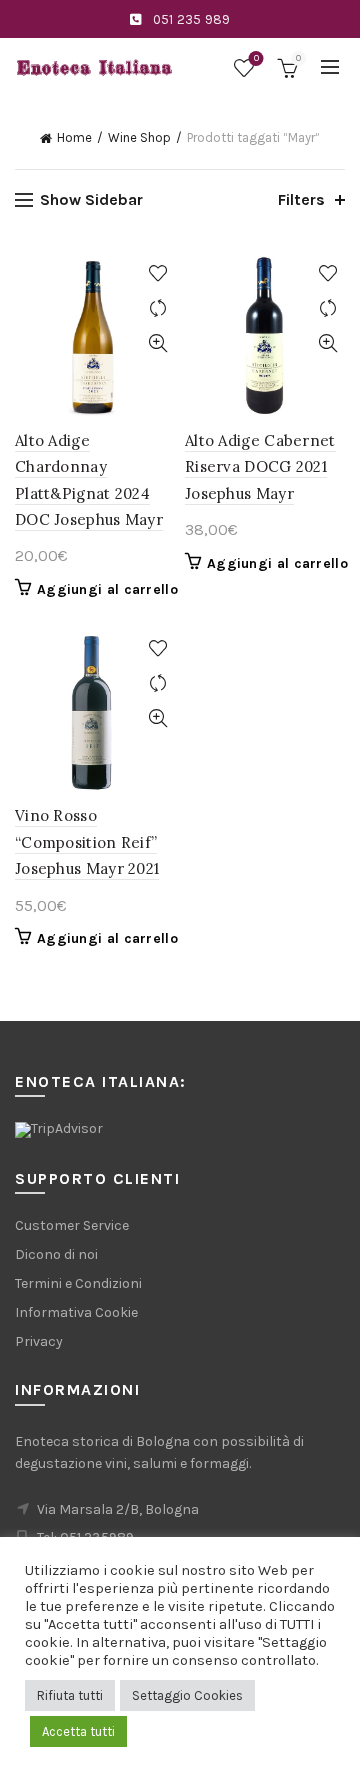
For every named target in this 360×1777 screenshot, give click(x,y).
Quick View (157, 343)
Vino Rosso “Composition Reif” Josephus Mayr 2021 (87, 842)
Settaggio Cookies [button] (187, 1695)
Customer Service (72, 1225)
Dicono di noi (56, 1254)
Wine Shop (139, 137)
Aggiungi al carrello (107, 589)
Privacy (39, 1341)
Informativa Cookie (76, 1312)
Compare (157, 308)
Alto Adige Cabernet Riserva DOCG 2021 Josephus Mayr (260, 467)
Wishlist (256, 58)
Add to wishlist (157, 273)
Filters (301, 199)
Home (74, 137)
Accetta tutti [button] (78, 1731)
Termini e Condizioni (78, 1283)
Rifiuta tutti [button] (70, 1695)
